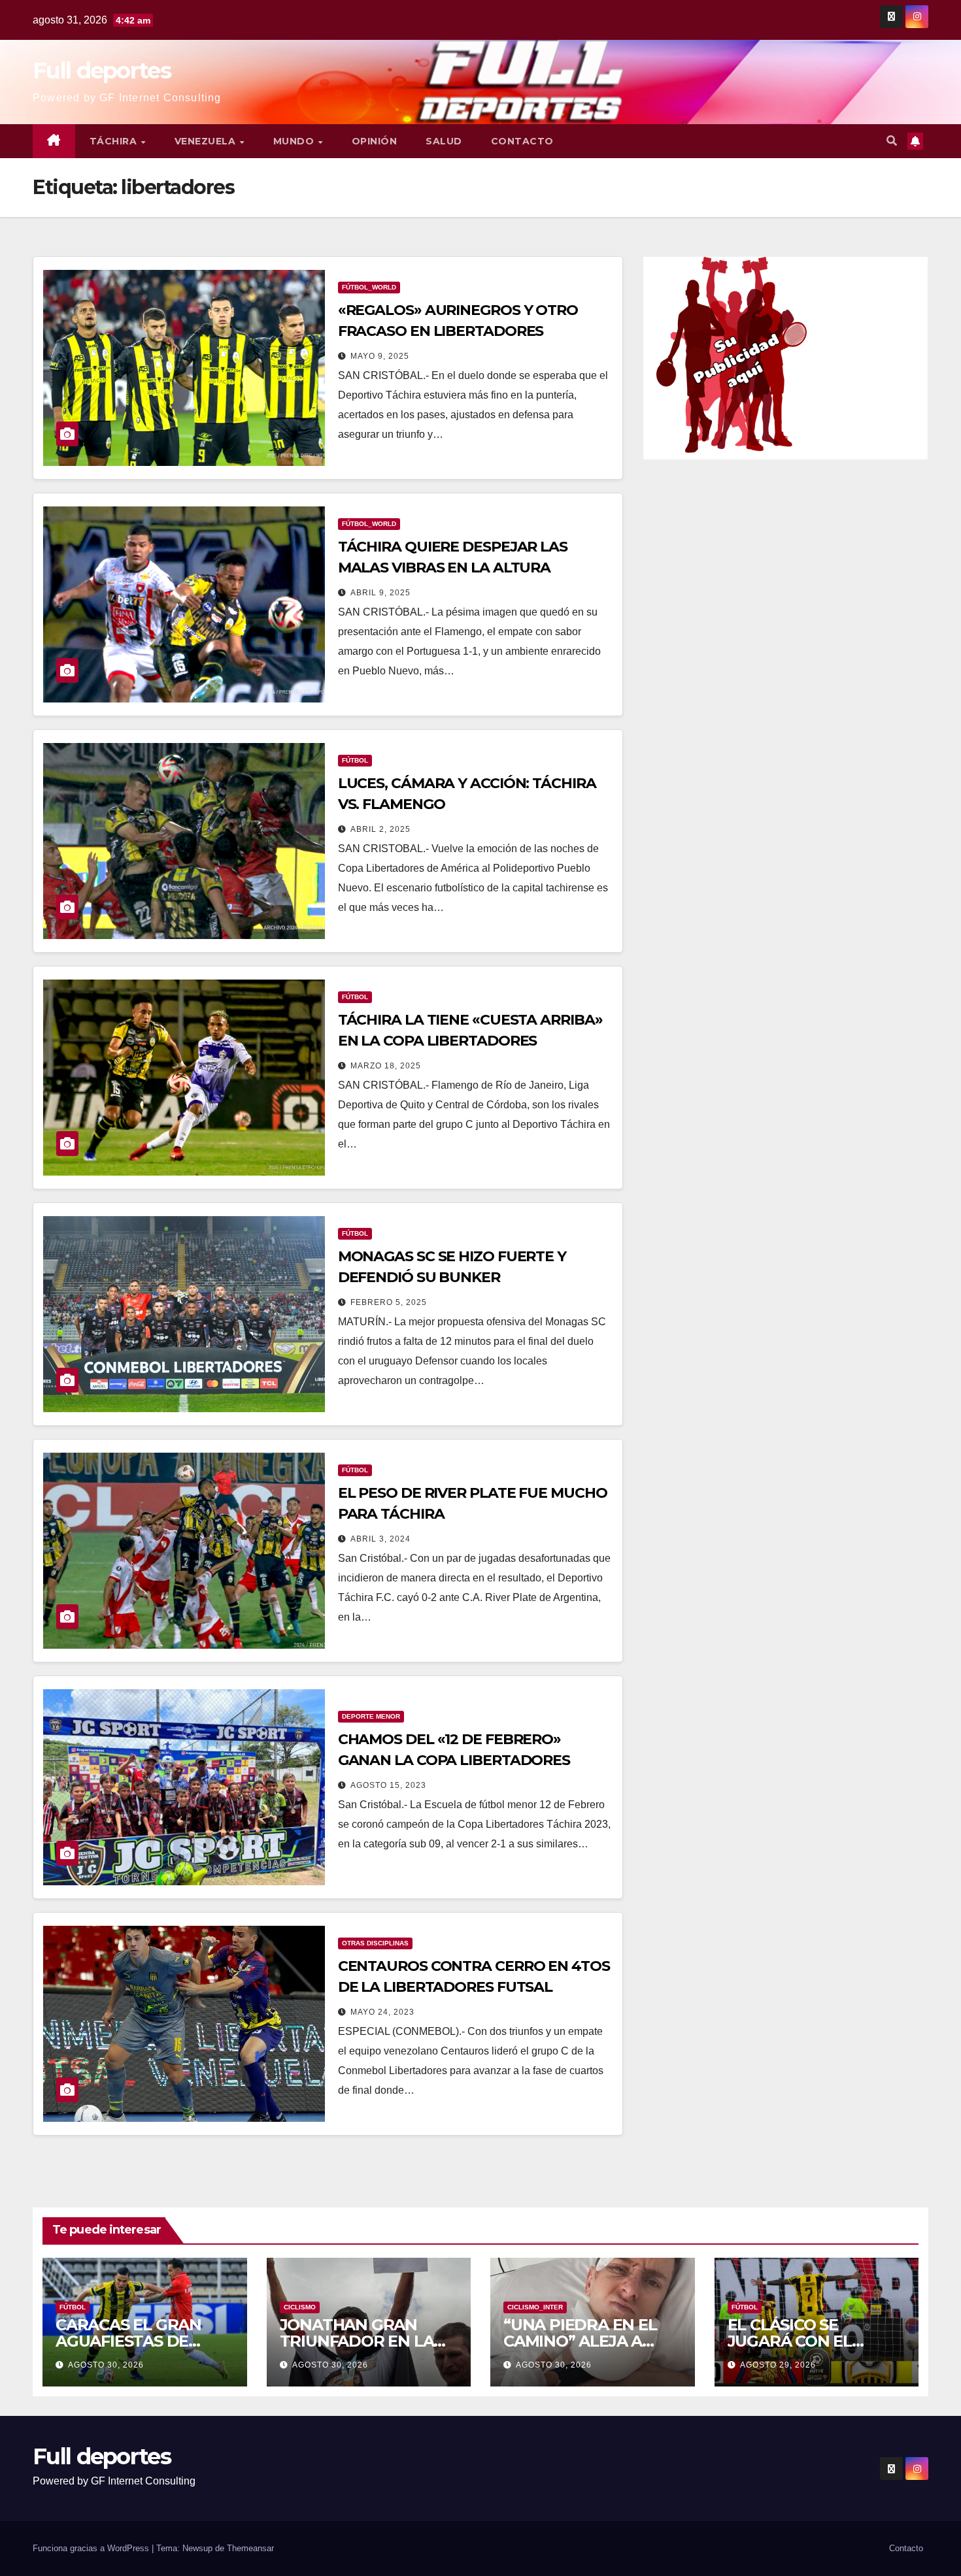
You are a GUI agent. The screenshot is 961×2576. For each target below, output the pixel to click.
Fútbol (355, 760)
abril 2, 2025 (380, 829)
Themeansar (250, 2548)
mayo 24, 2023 (382, 2012)
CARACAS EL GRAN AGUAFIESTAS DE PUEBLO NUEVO (128, 2341)
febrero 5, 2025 (389, 1302)
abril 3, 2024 (380, 1539)
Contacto (522, 141)
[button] (892, 141)
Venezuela (207, 141)
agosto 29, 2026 (778, 2365)
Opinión (375, 141)
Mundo (295, 141)
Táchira (115, 141)
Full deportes (102, 71)
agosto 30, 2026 (106, 2365)
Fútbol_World (369, 287)
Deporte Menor (371, 1716)
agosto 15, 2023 (388, 1785)
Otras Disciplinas (375, 1943)
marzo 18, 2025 (386, 1066)
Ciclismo (300, 2307)
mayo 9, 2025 (380, 356)
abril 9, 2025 (380, 593)
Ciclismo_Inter (535, 2307)
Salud (444, 141)
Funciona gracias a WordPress (92, 2548)
